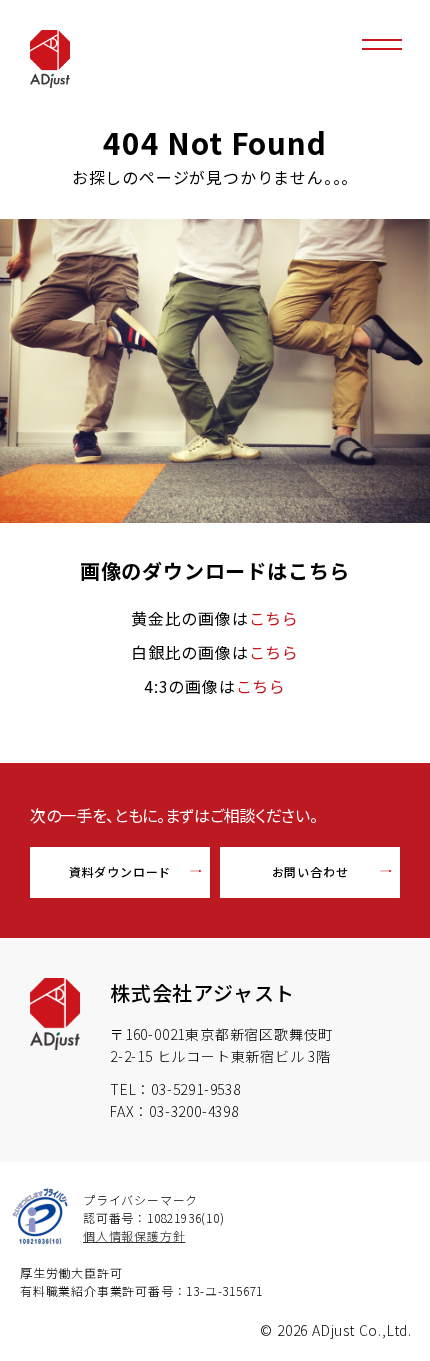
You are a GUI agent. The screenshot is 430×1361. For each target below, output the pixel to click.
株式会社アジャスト (202, 992)
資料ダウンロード (120, 871)
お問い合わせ (310, 871)
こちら (274, 618)
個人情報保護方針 (134, 1235)
